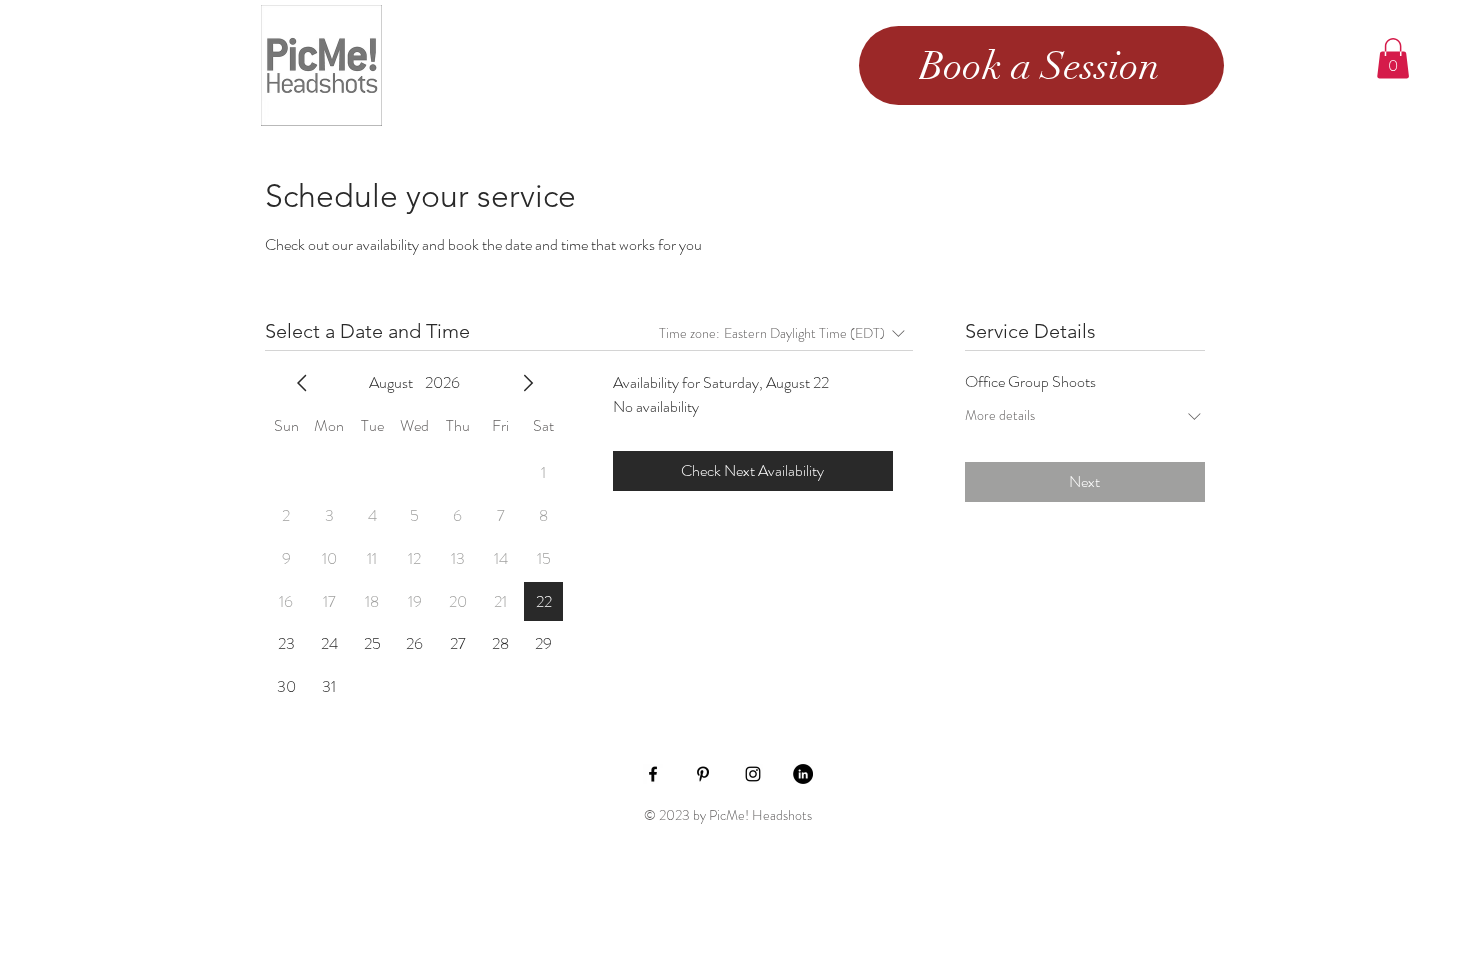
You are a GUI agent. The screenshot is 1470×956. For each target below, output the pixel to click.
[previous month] (302, 383)
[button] (1393, 58)
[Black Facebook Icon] (653, 774)
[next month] (528, 383)
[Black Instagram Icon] (753, 774)
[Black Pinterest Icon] (703, 774)
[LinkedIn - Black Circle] (803, 774)
